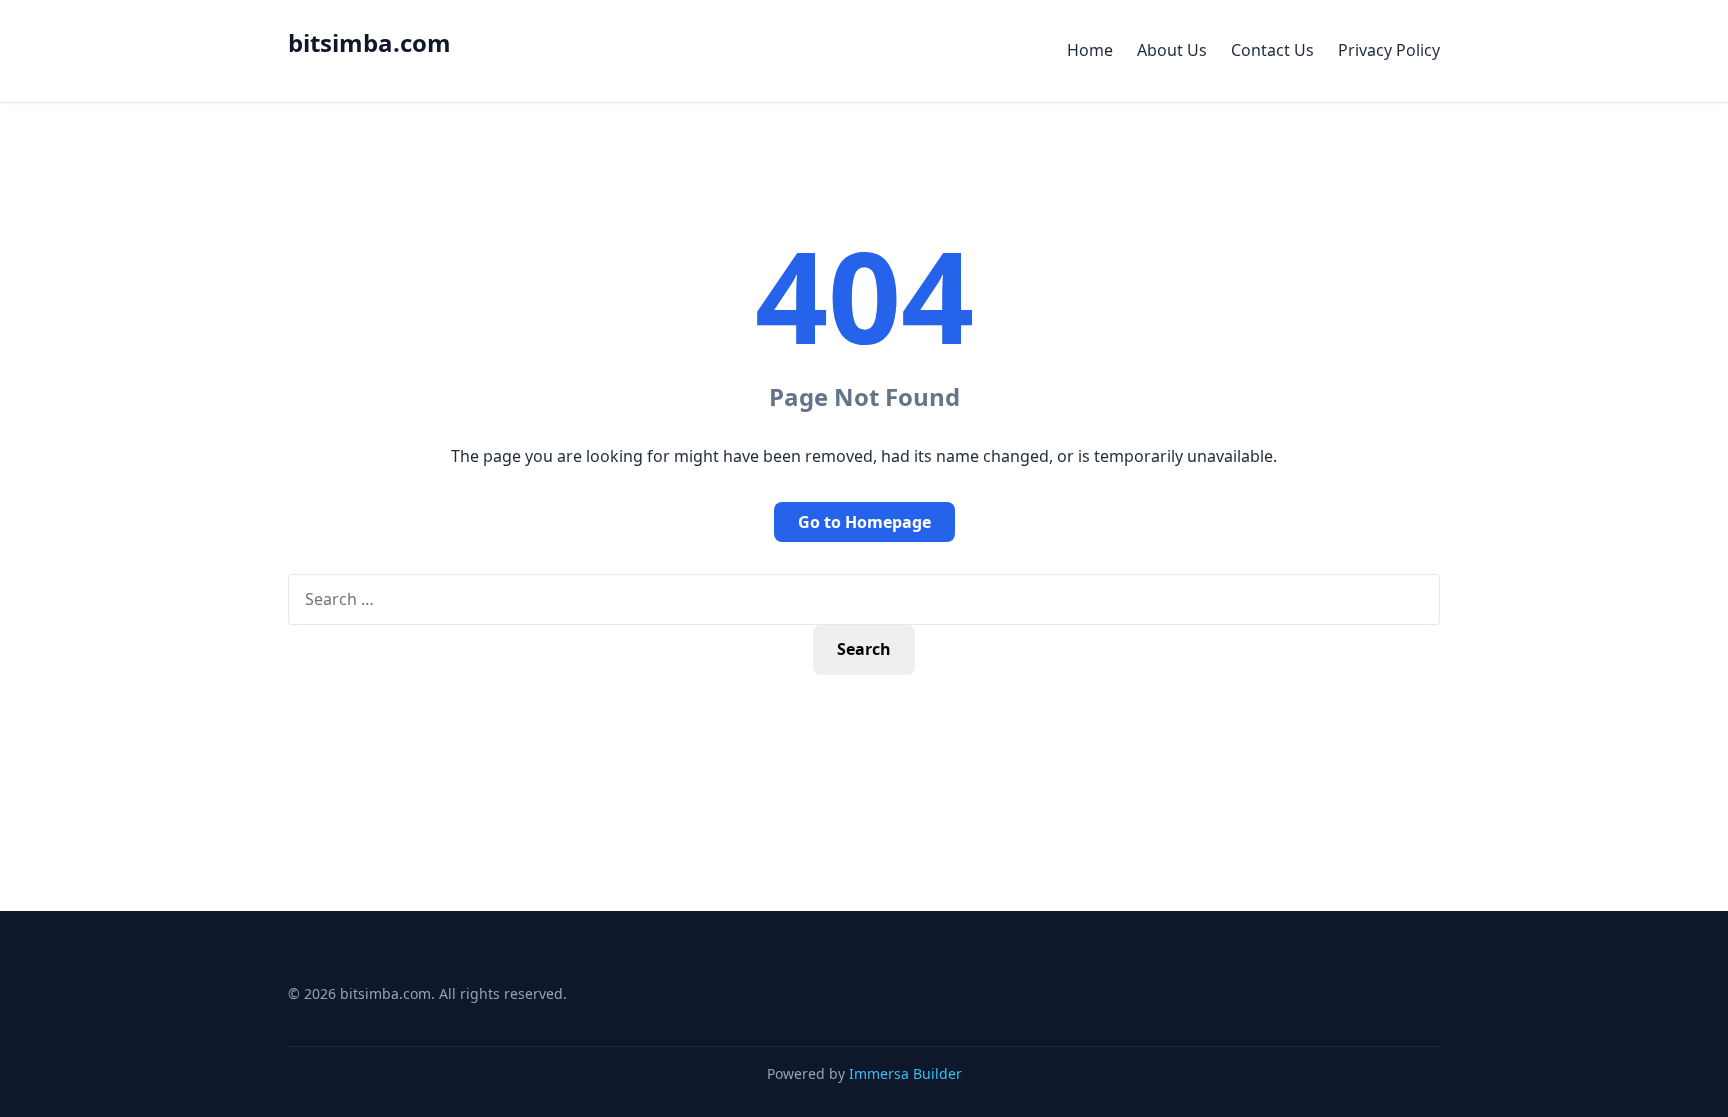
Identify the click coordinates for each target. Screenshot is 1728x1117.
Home (1090, 50)
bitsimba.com (369, 42)
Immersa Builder (905, 1073)
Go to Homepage (864, 522)
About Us (1172, 50)
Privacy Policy (1389, 50)
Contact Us (1272, 50)
